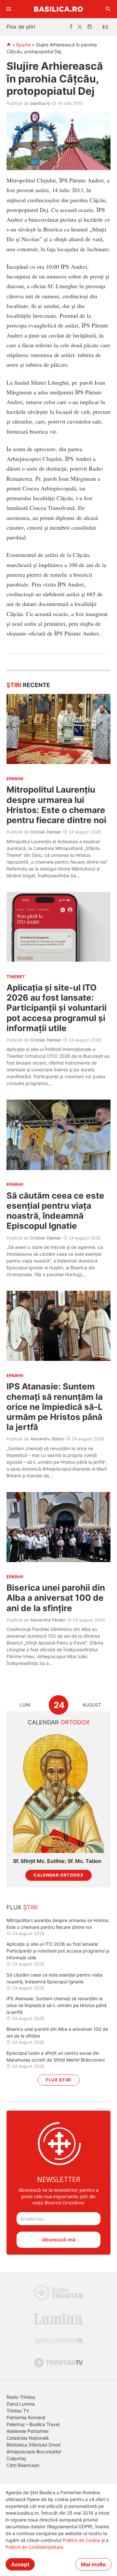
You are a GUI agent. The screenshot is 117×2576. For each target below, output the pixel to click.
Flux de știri (21, 27)
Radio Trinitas (21, 2397)
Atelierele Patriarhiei (27, 2431)
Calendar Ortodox (58, 1875)
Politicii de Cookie (81, 2540)
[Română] (107, 27)
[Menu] (9, 9)
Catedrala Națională (28, 2438)
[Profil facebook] (71, 27)
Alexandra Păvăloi (48, 1620)
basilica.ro (40, 103)
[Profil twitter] (80, 27)
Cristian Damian (46, 832)
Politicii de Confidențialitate (34, 2547)
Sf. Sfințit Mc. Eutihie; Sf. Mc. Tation (57, 1861)
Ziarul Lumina (21, 2404)
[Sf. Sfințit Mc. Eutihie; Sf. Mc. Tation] (58, 1792)
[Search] (108, 9)
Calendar (59, 1722)
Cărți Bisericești (23, 2465)
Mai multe (93, 2564)
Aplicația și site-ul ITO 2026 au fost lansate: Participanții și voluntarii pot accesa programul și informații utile (57, 1008)
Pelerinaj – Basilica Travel (33, 2424)
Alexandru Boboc (47, 1439)
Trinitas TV (18, 2411)
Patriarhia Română (26, 2417)
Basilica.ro (58, 9)
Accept (20, 2564)
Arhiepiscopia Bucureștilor (34, 2452)
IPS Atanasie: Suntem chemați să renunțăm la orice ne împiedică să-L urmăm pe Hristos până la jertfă (55, 1407)
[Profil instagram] (90, 27)
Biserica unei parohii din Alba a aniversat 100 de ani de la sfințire (56, 1598)
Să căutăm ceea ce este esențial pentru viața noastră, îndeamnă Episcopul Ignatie (55, 1211)
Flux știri (59, 2080)
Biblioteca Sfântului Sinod (33, 2445)
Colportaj (16, 2458)
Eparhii (23, 45)
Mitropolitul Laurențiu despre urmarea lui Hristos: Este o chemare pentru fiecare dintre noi (56, 805)
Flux (22, 1907)
